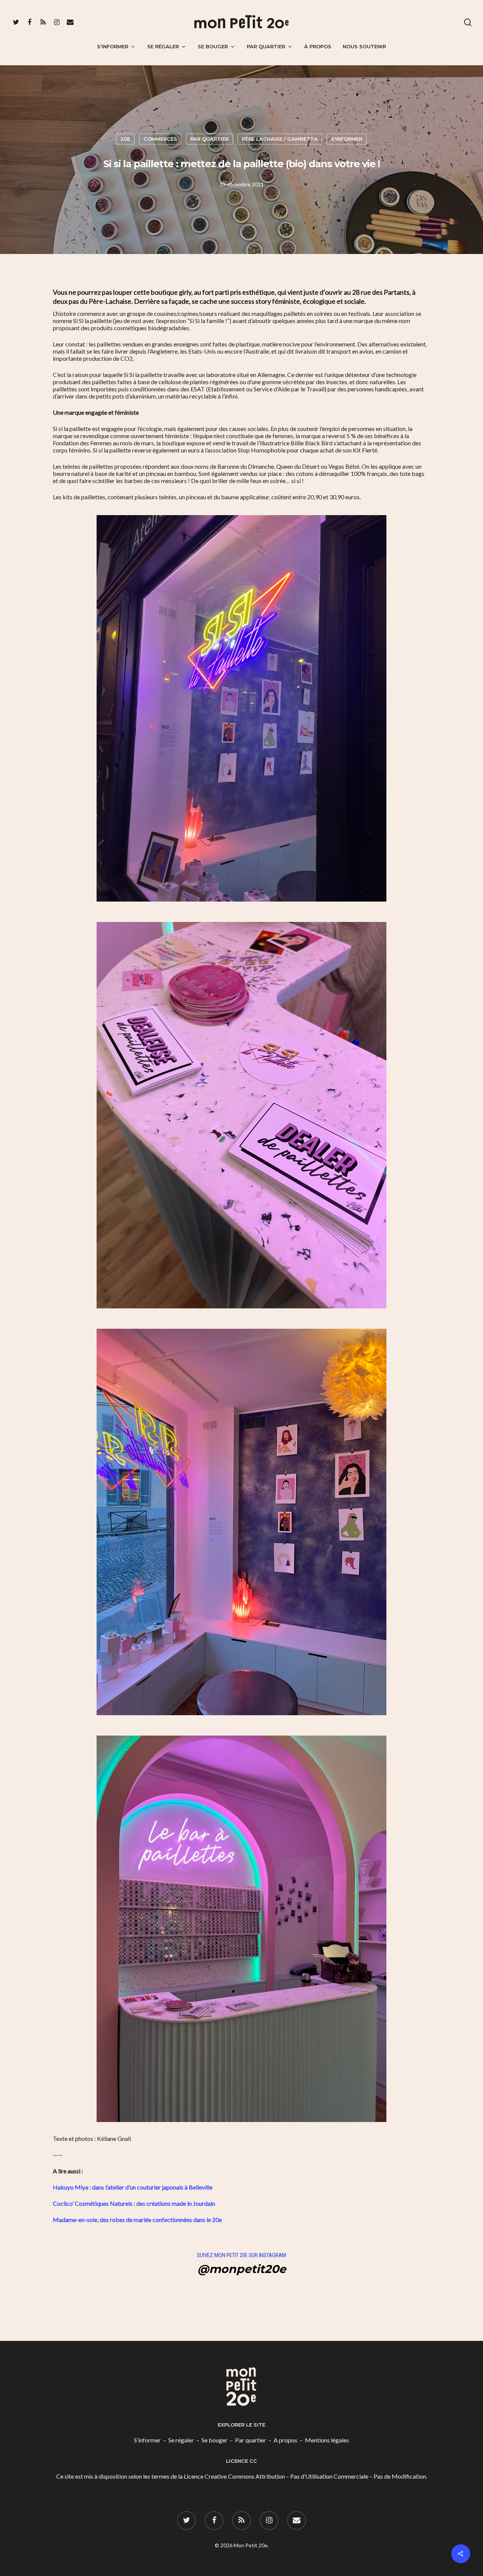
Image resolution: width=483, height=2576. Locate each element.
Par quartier (266, 46)
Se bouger (213, 46)
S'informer (347, 139)
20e (125, 139)
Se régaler (163, 46)
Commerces (160, 139)
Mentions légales (327, 2440)
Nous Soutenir (364, 46)
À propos (318, 46)
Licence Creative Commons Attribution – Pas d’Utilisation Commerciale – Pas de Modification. (305, 2476)
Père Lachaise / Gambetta (280, 139)
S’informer (113, 46)
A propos (285, 2440)
